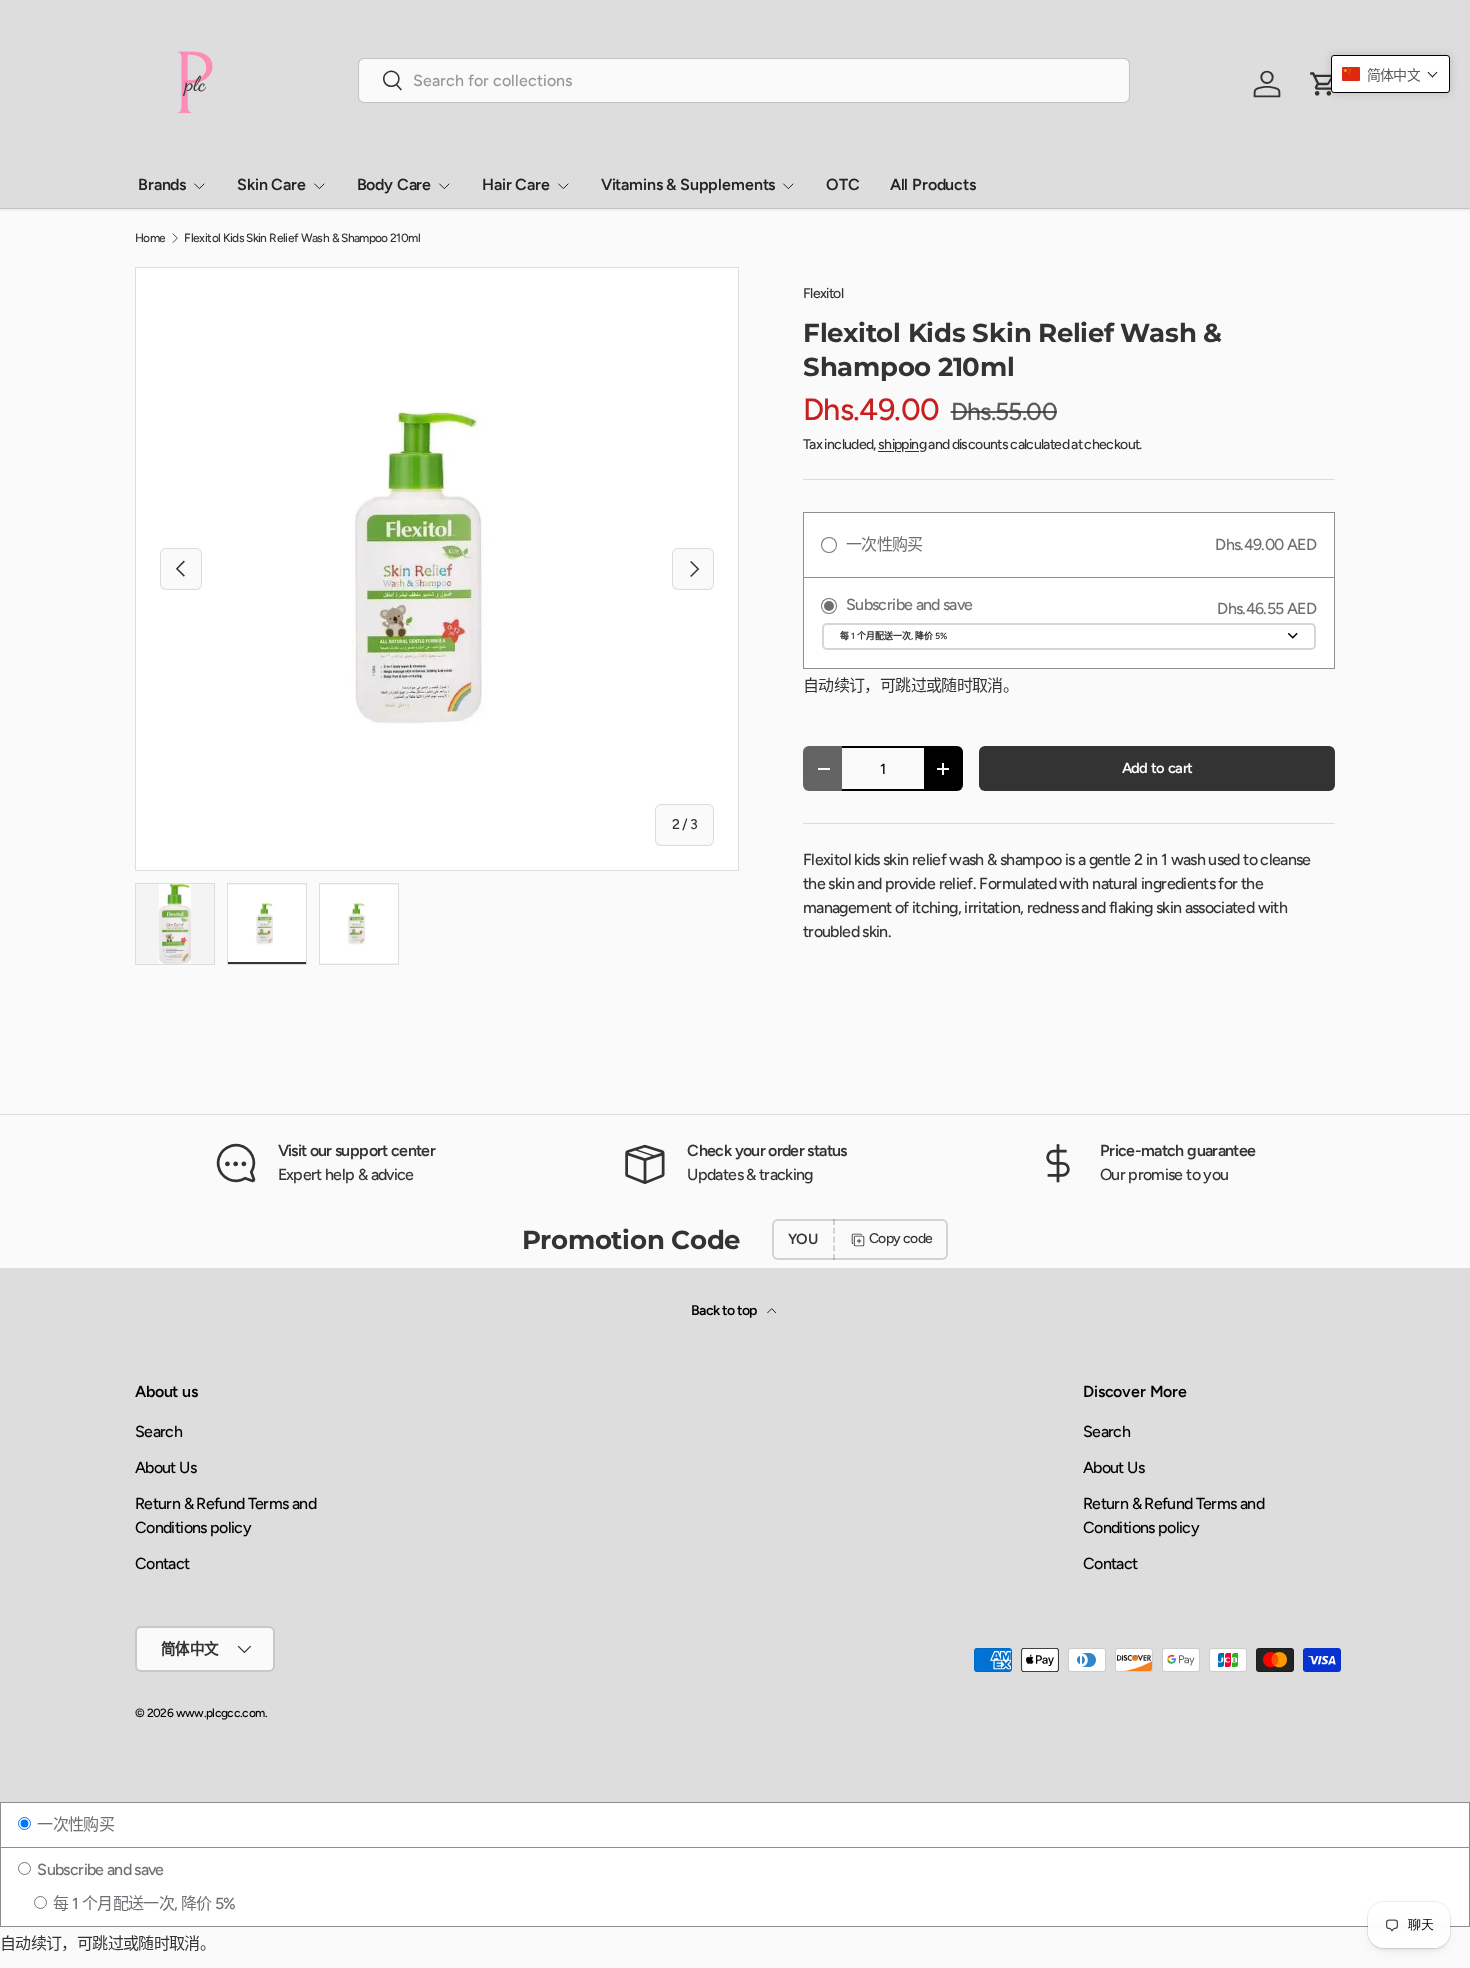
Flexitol (823, 293)
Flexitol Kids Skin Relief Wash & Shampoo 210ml (302, 238)
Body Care (394, 184)
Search (158, 1431)
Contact (162, 1563)
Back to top (725, 1310)
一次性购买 (74, 1824)
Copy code (900, 1238)
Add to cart (1157, 768)
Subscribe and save (99, 1869)
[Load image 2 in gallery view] (267, 924)
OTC (843, 184)
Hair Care (516, 184)
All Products (933, 184)
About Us (165, 1467)
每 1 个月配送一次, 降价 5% (142, 1903)
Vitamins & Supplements (688, 184)
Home (150, 238)
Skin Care (271, 184)
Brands (162, 184)
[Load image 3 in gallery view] (359, 924)
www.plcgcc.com (220, 1713)
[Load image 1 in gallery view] (175, 924)
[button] (1390, 74)
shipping (902, 444)
